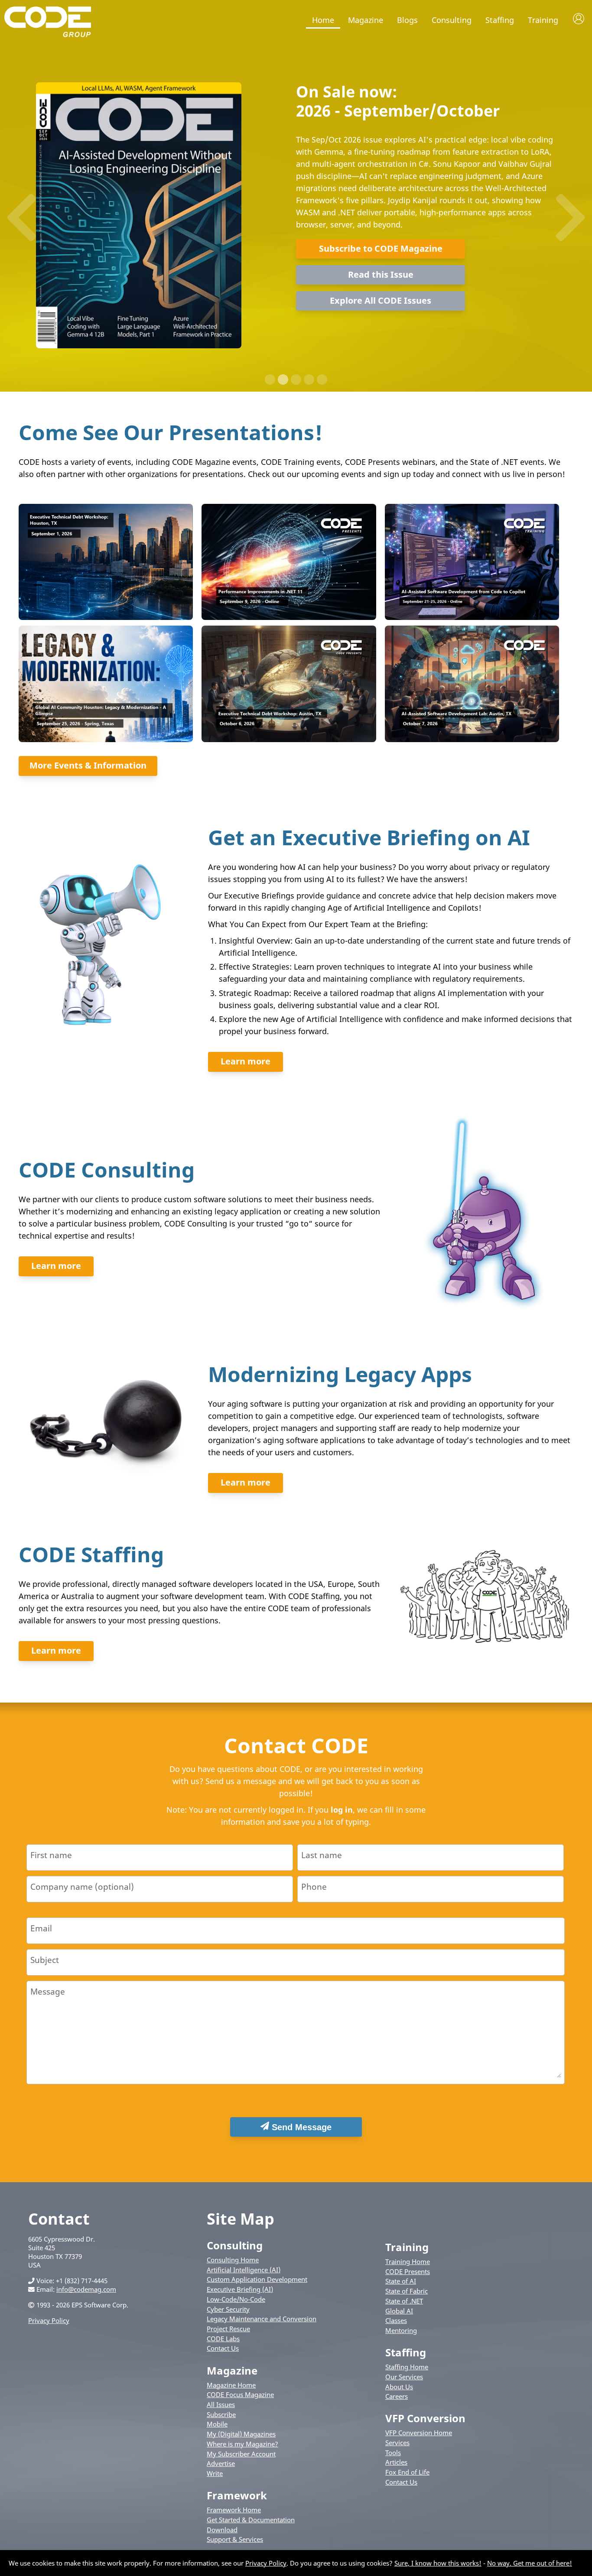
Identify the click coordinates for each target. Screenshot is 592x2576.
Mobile (217, 2424)
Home (323, 20)
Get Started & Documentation (251, 2520)
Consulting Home (233, 2260)
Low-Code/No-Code (236, 2299)
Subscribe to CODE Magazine (381, 248)
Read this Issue (381, 274)
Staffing (500, 20)
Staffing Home (407, 2367)
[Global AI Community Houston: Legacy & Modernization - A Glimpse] (105, 740)
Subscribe (221, 2414)
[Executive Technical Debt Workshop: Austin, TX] (288, 740)
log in (342, 1810)
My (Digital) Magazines (241, 2434)
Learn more (246, 1061)
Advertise (221, 2463)
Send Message (300, 2127)
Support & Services (235, 2539)
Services (397, 2443)
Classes (396, 2320)
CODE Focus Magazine (240, 2394)
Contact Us (223, 2348)
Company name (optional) (82, 1887)
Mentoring (401, 2330)
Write (215, 2473)
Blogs (407, 20)
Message (48, 1991)
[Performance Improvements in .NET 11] (288, 617)
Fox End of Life (407, 2472)
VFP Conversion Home (419, 2433)
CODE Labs (223, 2339)
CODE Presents (408, 2271)
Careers (397, 2396)
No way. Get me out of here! (530, 2563)
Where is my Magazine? (242, 2444)
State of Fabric (407, 2291)
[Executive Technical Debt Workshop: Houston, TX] (105, 617)
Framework (237, 2495)
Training (543, 20)
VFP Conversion (425, 2418)
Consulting (452, 20)
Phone (314, 1887)
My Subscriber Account (241, 2454)
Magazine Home (231, 2385)
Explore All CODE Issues (381, 300)
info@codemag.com (86, 2289)
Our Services (404, 2377)
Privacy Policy (49, 2320)
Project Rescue (228, 2329)
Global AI (399, 2311)
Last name (322, 1855)
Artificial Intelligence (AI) (244, 2270)
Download (222, 2530)
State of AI (401, 2281)
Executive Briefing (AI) (240, 2289)
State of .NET (404, 2301)
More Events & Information (88, 765)
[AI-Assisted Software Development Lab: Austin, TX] (472, 740)
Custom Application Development (257, 2279)
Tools (393, 2453)
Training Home (408, 2261)
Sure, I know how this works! (438, 2563)
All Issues (221, 2404)
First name (51, 1855)
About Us (399, 2387)
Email (41, 1928)
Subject (45, 1960)
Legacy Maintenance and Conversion (262, 2319)
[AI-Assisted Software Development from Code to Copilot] (472, 617)
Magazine (366, 20)
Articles (396, 2462)
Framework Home (234, 2510)
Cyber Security (228, 2309)
